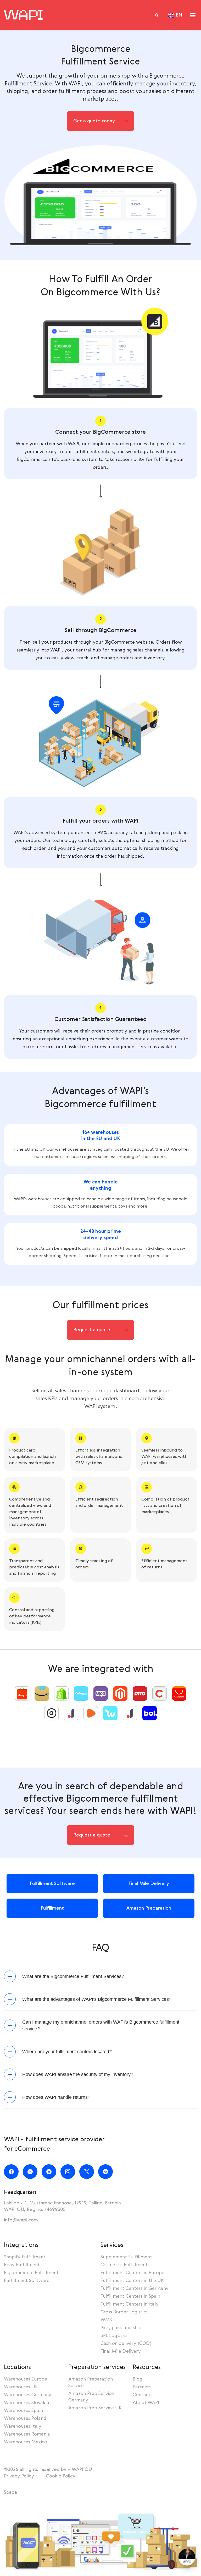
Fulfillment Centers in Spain (130, 2296)
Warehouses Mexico (26, 2442)
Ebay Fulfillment (22, 2265)
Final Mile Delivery (149, 1884)
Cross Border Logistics (124, 2312)
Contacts (143, 2395)
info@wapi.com (21, 2220)
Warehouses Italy (23, 2426)
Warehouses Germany (28, 2395)
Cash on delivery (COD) (126, 2344)
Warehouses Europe (26, 2379)
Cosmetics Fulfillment (124, 2265)
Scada (10, 2492)
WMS (106, 2320)
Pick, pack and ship (121, 2328)
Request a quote (92, 1330)
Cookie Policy (61, 2476)
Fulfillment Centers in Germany (135, 2289)
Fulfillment (52, 1908)
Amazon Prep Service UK (95, 2408)
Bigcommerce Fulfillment (31, 2273)
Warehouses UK (21, 2387)
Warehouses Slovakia (27, 2403)
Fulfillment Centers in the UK (132, 2281)
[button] (157, 15)
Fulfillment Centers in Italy (130, 2304)
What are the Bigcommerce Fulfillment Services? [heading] (73, 1976)
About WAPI (146, 2403)
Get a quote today (94, 121)
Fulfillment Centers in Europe (132, 2273)
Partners (142, 2387)
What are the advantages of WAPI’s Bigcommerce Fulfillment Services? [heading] (97, 1999)
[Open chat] (187, 2557)
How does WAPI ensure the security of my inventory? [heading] (78, 2074)
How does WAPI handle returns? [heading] (56, 2097)
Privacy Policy (19, 2476)
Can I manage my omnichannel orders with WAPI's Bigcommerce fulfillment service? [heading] (101, 2025)
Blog (138, 2379)
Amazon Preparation (149, 1908)
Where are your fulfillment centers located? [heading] (67, 2052)
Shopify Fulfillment (25, 2257)
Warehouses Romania (27, 2434)
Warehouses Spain (23, 2411)
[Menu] (193, 15)
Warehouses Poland (25, 2419)
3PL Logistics (114, 2336)
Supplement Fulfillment (126, 2257)
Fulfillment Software (52, 1884)
